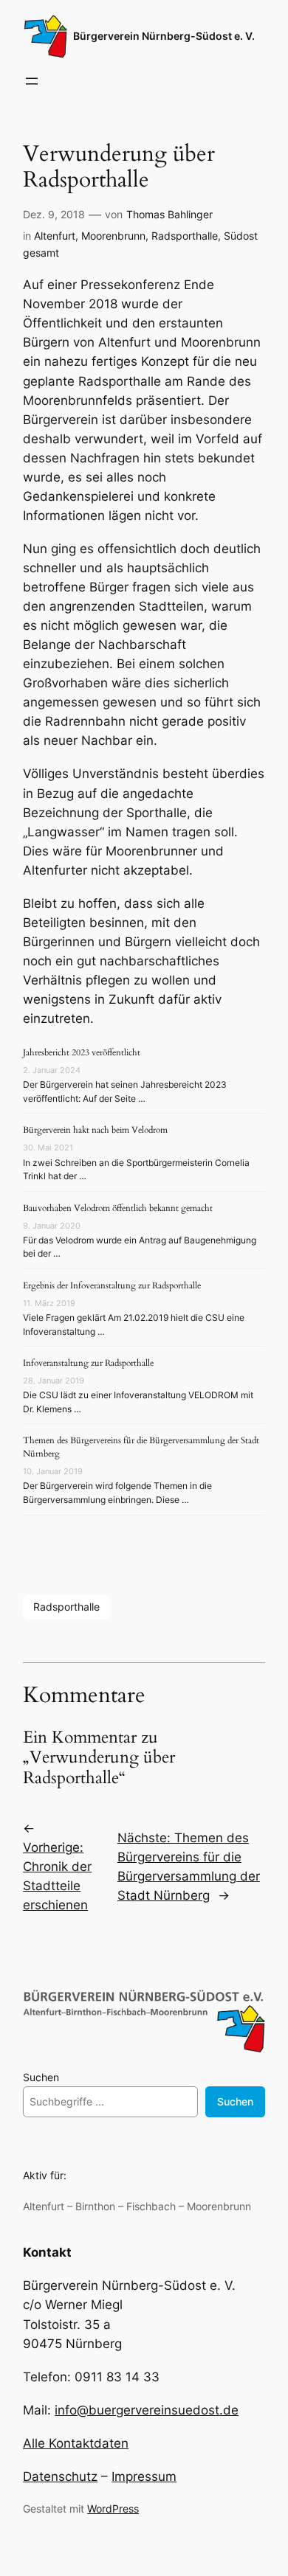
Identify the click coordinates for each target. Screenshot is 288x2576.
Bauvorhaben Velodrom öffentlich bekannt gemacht (118, 1208)
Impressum (144, 2476)
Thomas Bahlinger (169, 214)
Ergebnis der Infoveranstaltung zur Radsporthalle (112, 1285)
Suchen (41, 2077)
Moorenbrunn (113, 236)
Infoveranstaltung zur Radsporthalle (88, 1363)
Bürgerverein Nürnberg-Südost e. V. (164, 36)
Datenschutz (60, 2476)
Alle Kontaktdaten (76, 2443)
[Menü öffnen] (32, 81)
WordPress (113, 2509)
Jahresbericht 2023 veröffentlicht (82, 1052)
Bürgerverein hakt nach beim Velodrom (95, 1130)
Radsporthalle (185, 236)
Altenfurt (55, 236)
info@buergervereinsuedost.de (147, 2410)
